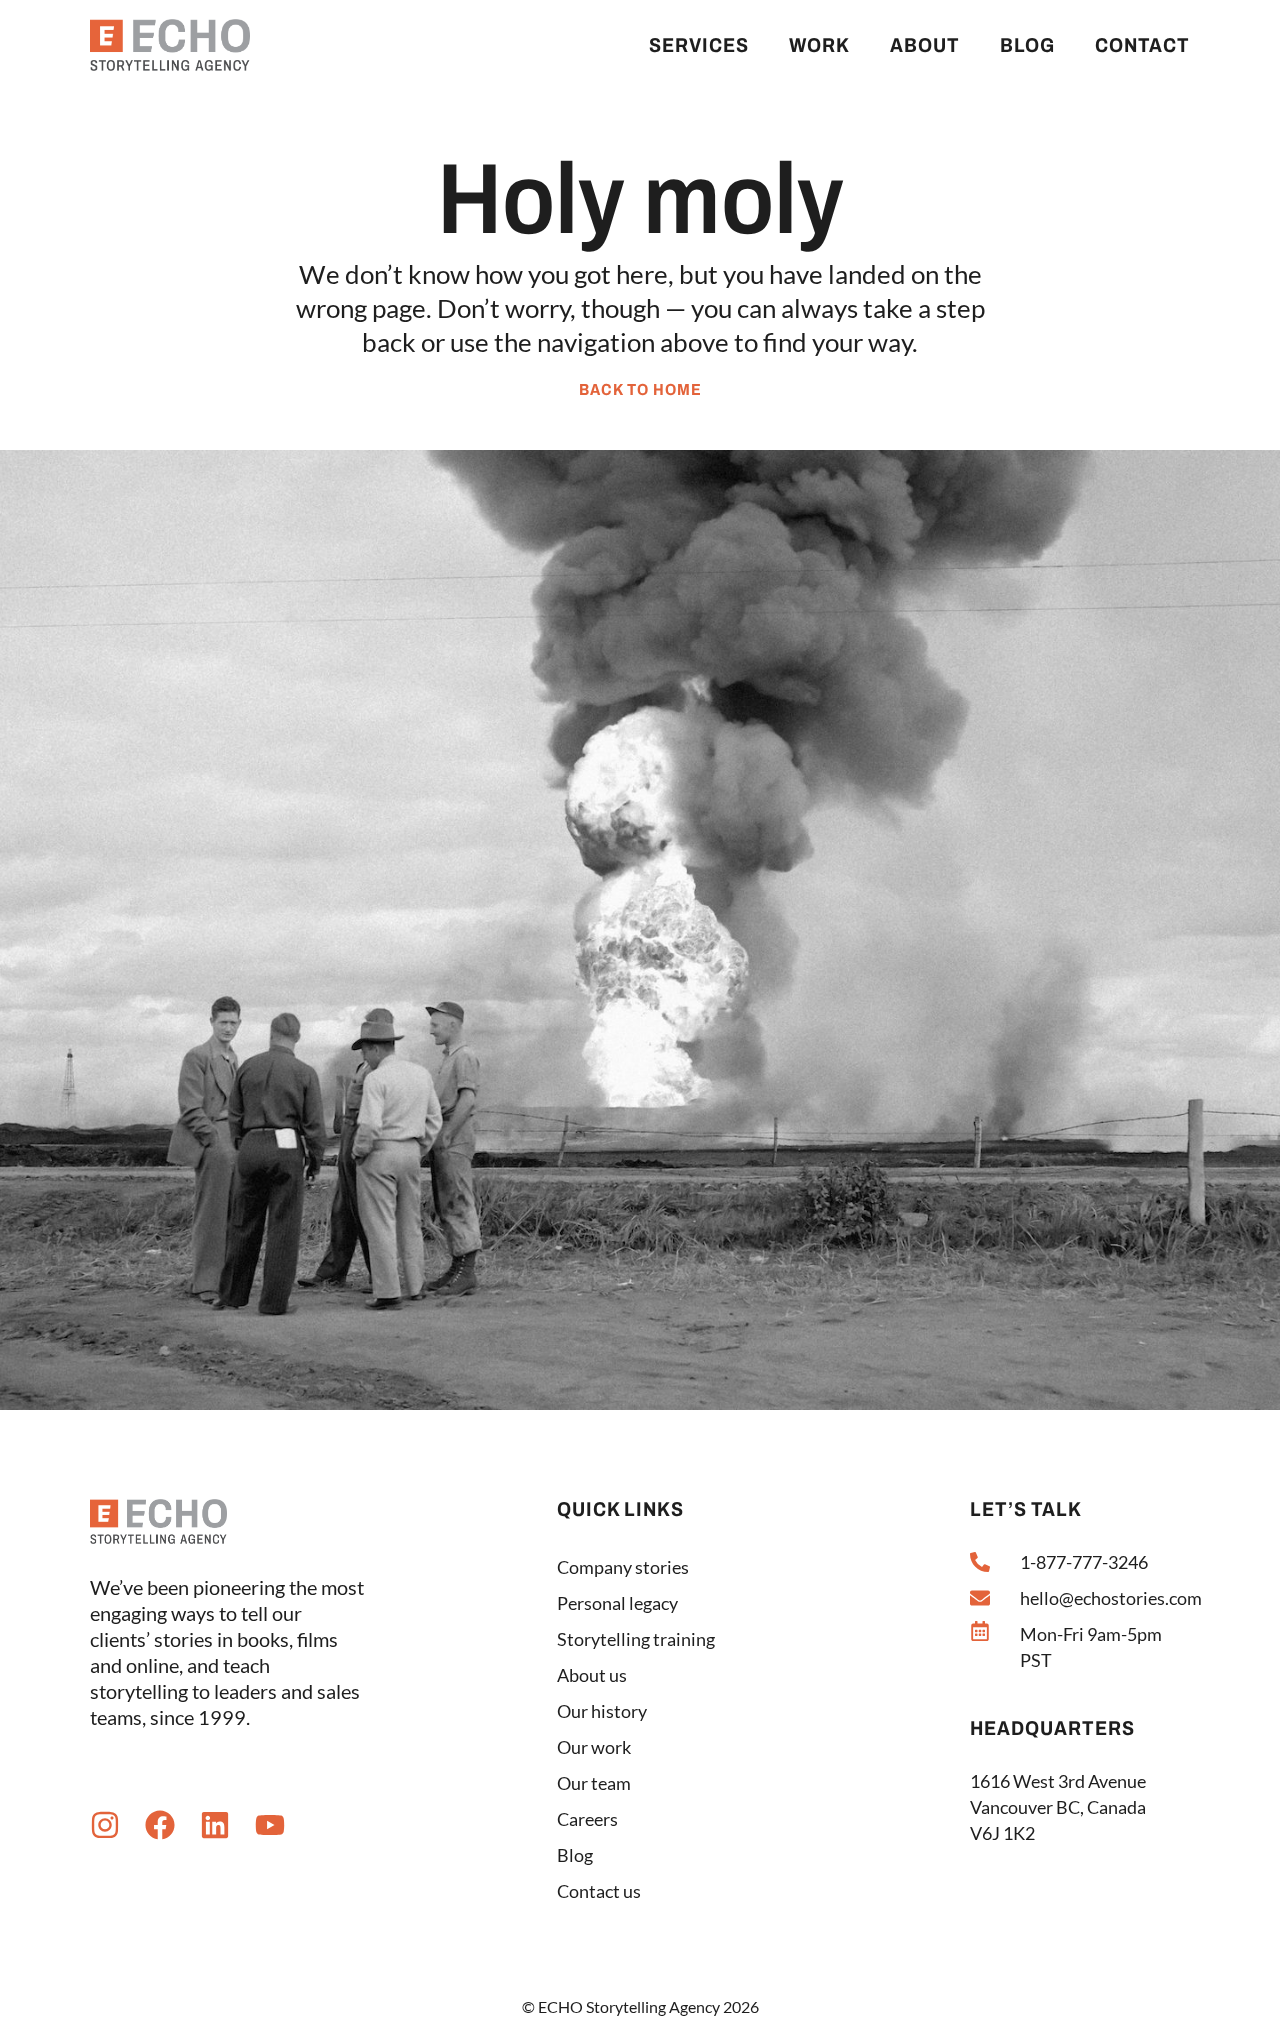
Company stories (623, 1567)
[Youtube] (270, 1825)
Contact (1142, 45)
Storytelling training (636, 1639)
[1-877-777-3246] (980, 1562)
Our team (594, 1783)
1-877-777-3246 (1084, 1562)
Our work (594, 1747)
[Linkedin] (215, 1825)
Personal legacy (617, 1603)
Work (819, 45)
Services (699, 45)
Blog (1027, 45)
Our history (602, 1711)
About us (592, 1675)
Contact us (599, 1891)
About (925, 45)
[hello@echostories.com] (980, 1598)
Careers (587, 1819)
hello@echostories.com (1111, 1598)
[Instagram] (105, 1825)
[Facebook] (160, 1825)
